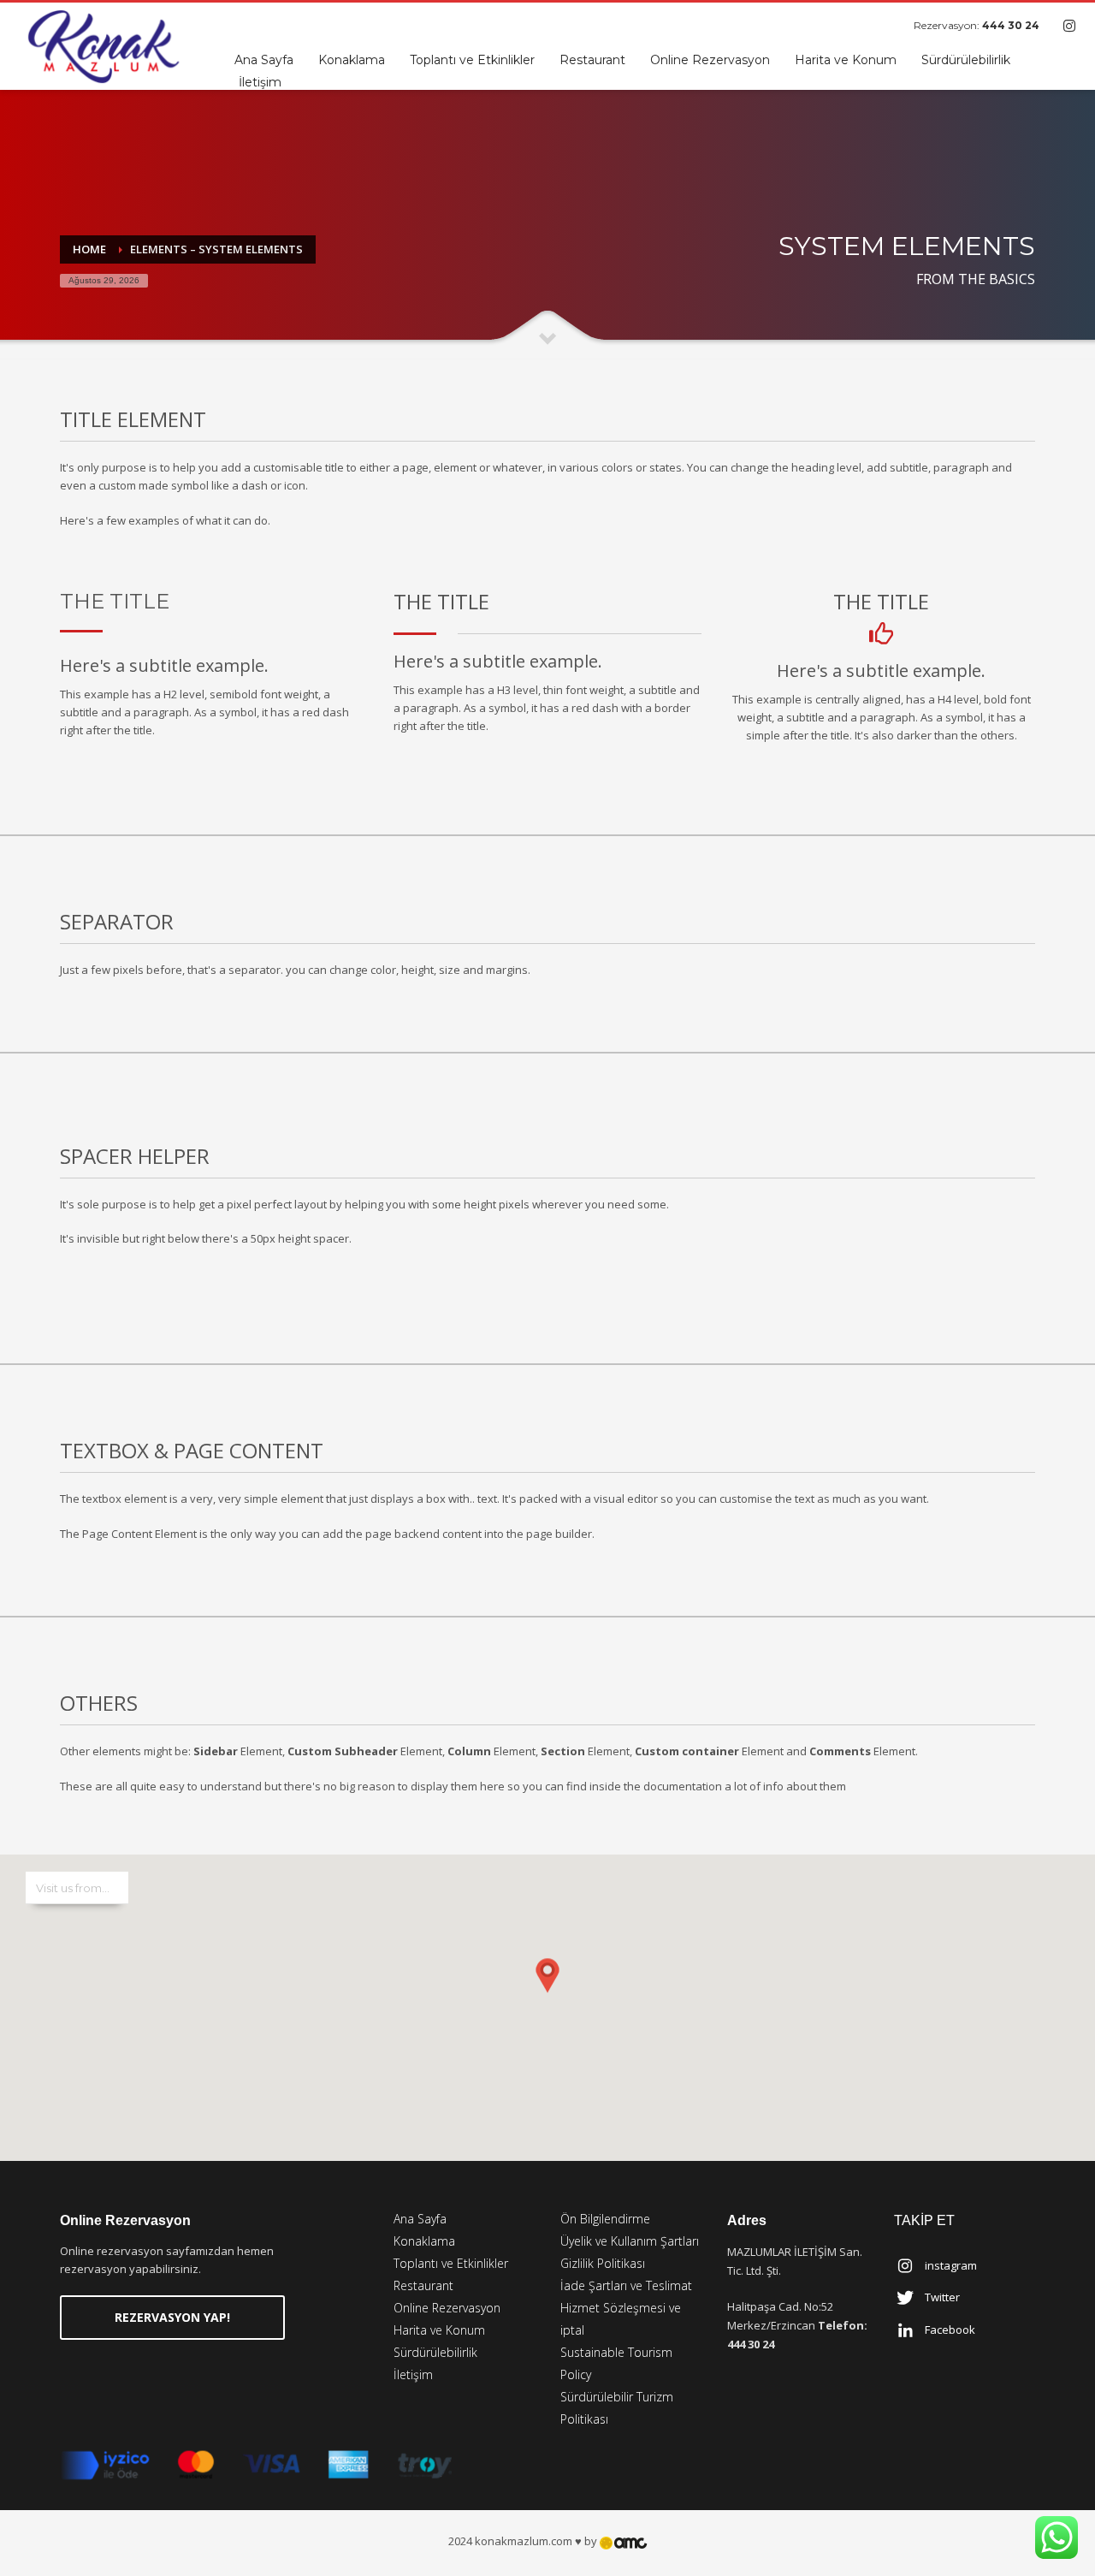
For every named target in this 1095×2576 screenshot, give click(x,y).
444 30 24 (1011, 25)
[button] (547, 1991)
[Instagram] (1069, 26)
